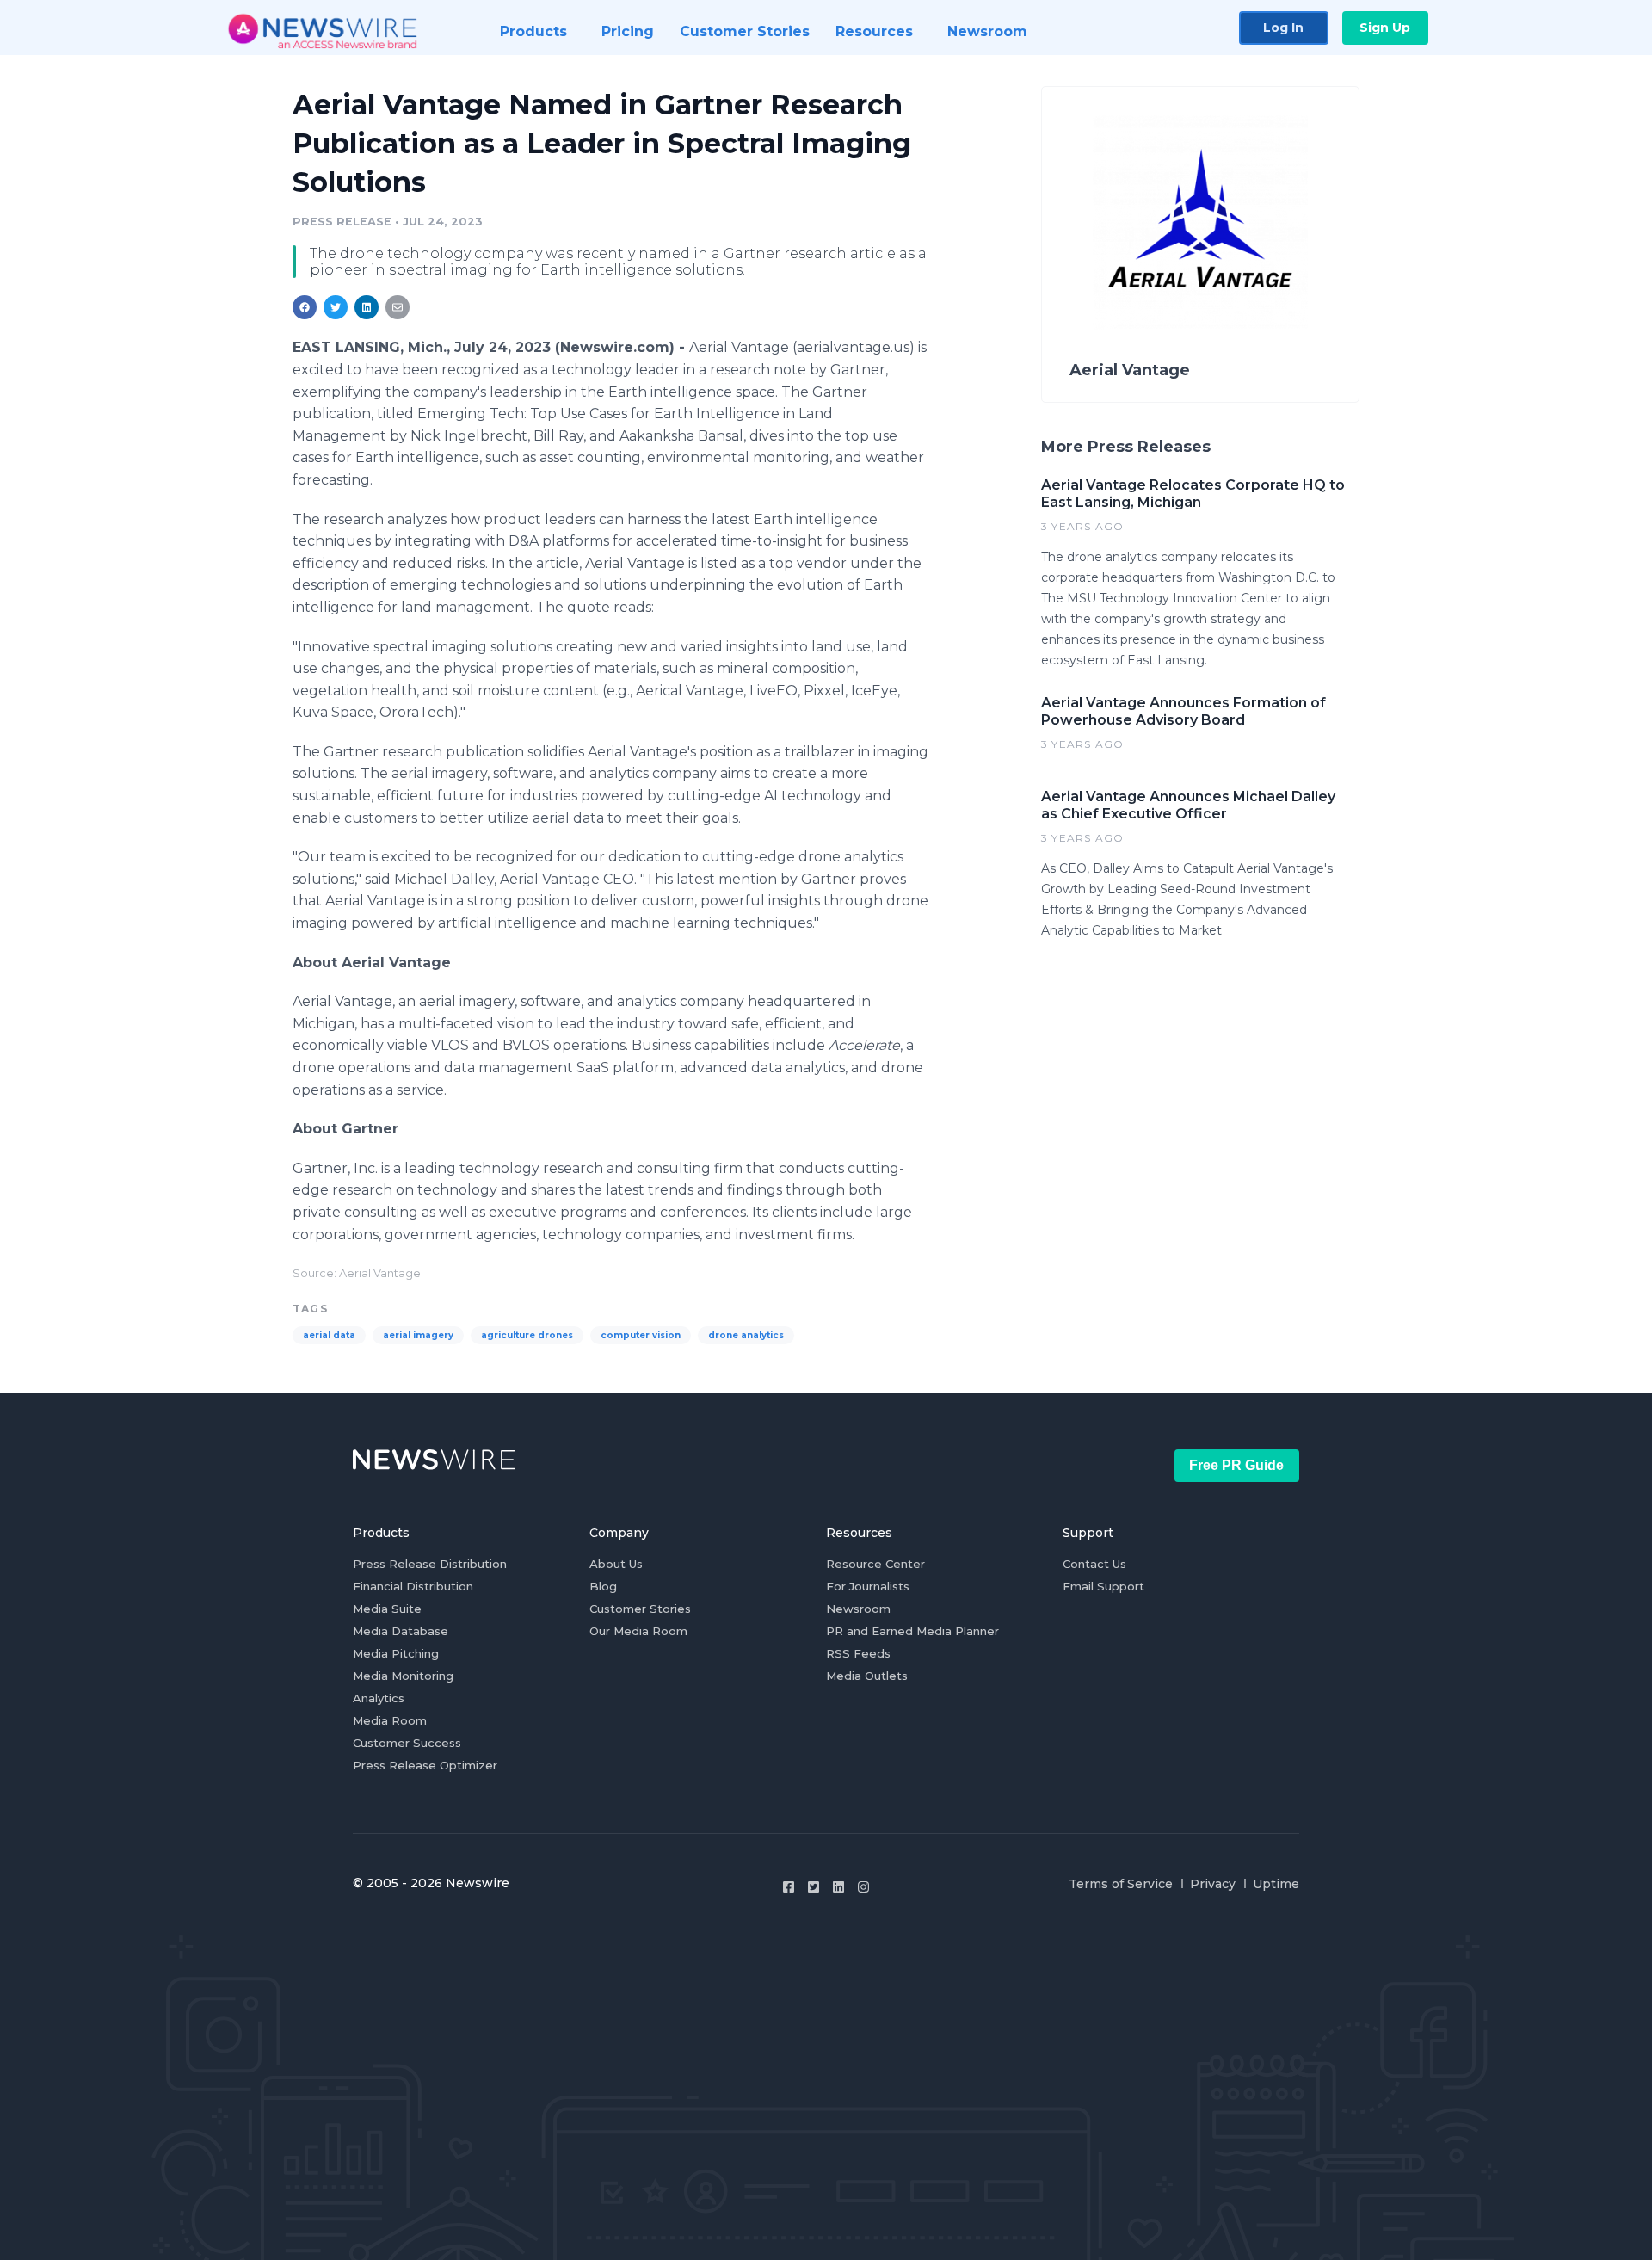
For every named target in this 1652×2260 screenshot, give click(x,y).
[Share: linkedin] (367, 307)
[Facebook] (789, 1887)
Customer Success (407, 1743)
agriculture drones (527, 1335)
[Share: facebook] (305, 307)
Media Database (401, 1631)
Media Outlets (867, 1676)
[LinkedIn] (838, 1887)
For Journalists (868, 1586)
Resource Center (875, 1564)
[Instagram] (863, 1887)
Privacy (1213, 1884)
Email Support (1103, 1586)
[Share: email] (398, 307)
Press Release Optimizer (425, 1765)
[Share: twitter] (336, 307)
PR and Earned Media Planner (912, 1631)
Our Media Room (638, 1631)
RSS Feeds (858, 1653)
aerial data (329, 1335)
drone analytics (746, 1335)
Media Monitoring (403, 1676)
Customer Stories (640, 1609)
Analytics (379, 1698)
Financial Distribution (413, 1586)
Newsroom (858, 1609)
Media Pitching (396, 1653)
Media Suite (387, 1609)
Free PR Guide (1236, 1465)
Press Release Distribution (430, 1564)
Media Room (390, 1720)
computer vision (641, 1335)
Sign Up (1385, 28)
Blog (603, 1586)
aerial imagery (418, 1335)
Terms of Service (1121, 1884)
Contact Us (1094, 1564)
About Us (616, 1564)
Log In (1283, 28)
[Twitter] (814, 1887)
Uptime (1276, 1884)
